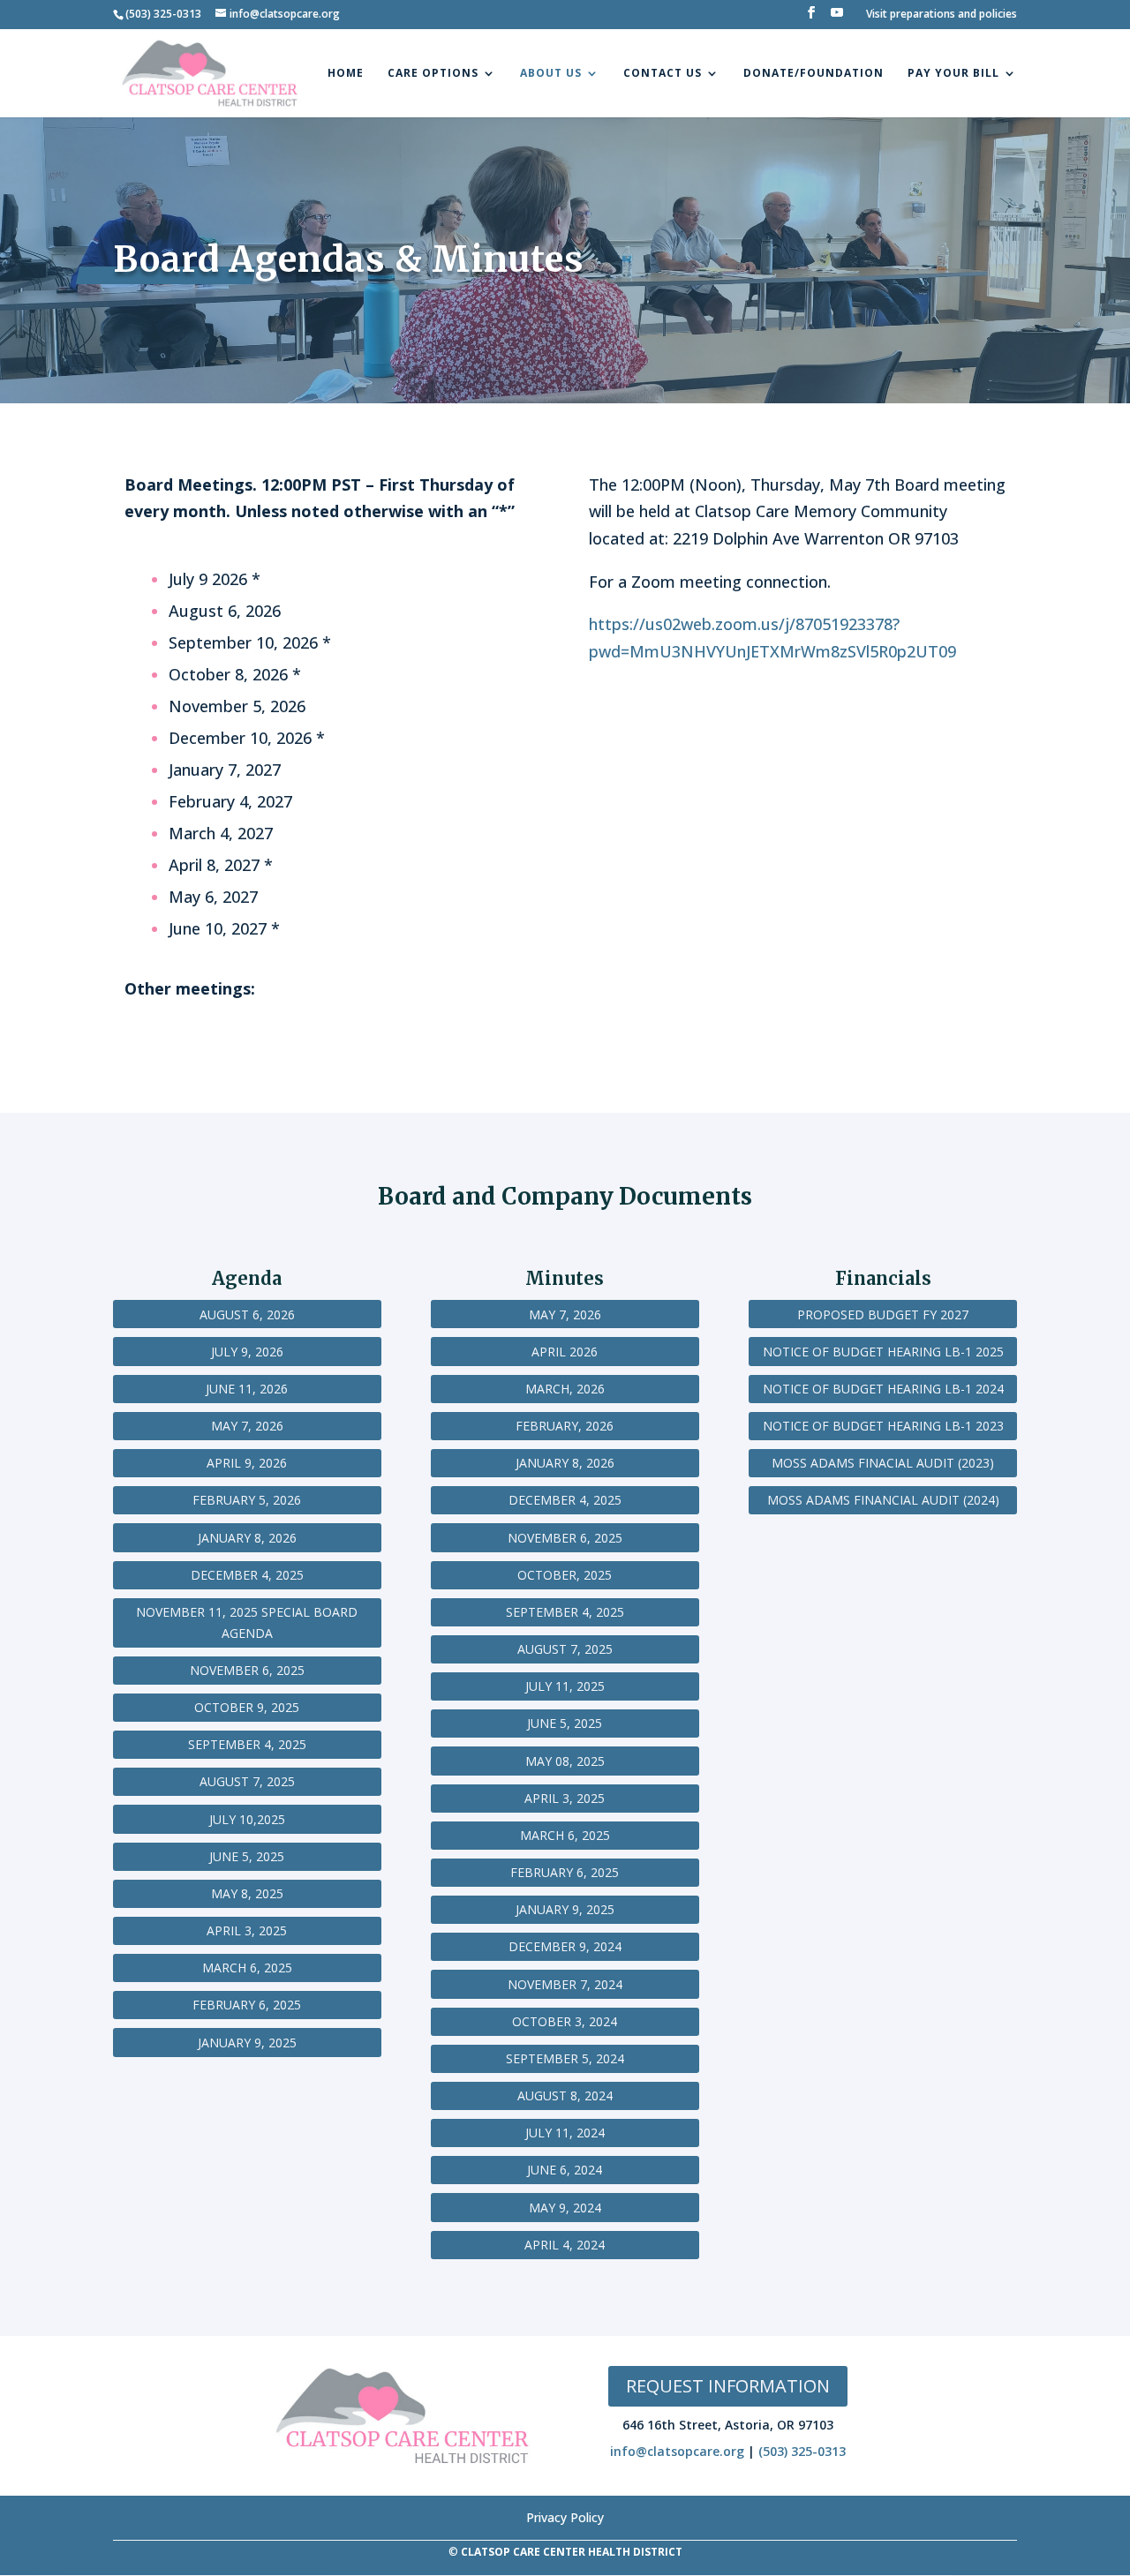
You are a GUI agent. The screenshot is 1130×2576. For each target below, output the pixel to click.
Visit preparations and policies (942, 15)
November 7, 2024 (565, 1984)
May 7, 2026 (247, 1426)
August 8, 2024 (565, 2095)
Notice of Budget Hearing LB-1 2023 (883, 1426)
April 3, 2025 (247, 1930)
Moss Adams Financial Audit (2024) (883, 1500)
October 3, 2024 (565, 2021)
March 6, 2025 (247, 1968)
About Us (551, 74)
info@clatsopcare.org (677, 2451)
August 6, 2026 (247, 1314)
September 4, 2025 (247, 1744)
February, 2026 (565, 1426)
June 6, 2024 (565, 2170)
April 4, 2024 (565, 2245)
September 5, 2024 (565, 2058)
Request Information (728, 2386)
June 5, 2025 (247, 1856)
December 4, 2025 (247, 1575)
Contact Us (663, 74)
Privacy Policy (565, 2516)
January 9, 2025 (247, 2043)
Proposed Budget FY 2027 (883, 1314)
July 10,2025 (247, 1819)
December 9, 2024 (565, 1946)
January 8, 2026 (247, 1538)
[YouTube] (837, 18)
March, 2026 (565, 1389)
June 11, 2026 (247, 1389)
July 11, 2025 (565, 1686)
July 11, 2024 (565, 2133)
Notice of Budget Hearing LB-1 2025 (883, 1352)
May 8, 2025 (247, 1893)
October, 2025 (565, 1575)
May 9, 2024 (565, 2208)
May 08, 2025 (565, 1761)
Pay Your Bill (953, 74)
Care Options (433, 74)
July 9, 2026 (247, 1352)
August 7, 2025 (247, 1781)
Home (346, 74)
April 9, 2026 (247, 1463)
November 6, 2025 (247, 1670)
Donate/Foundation (814, 74)
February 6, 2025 (247, 2005)
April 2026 (565, 1352)
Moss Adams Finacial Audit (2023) (883, 1463)
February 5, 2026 (247, 1500)
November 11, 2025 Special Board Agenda (247, 1622)
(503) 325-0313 (802, 2451)
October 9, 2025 (247, 1707)
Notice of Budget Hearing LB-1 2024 (883, 1389)
